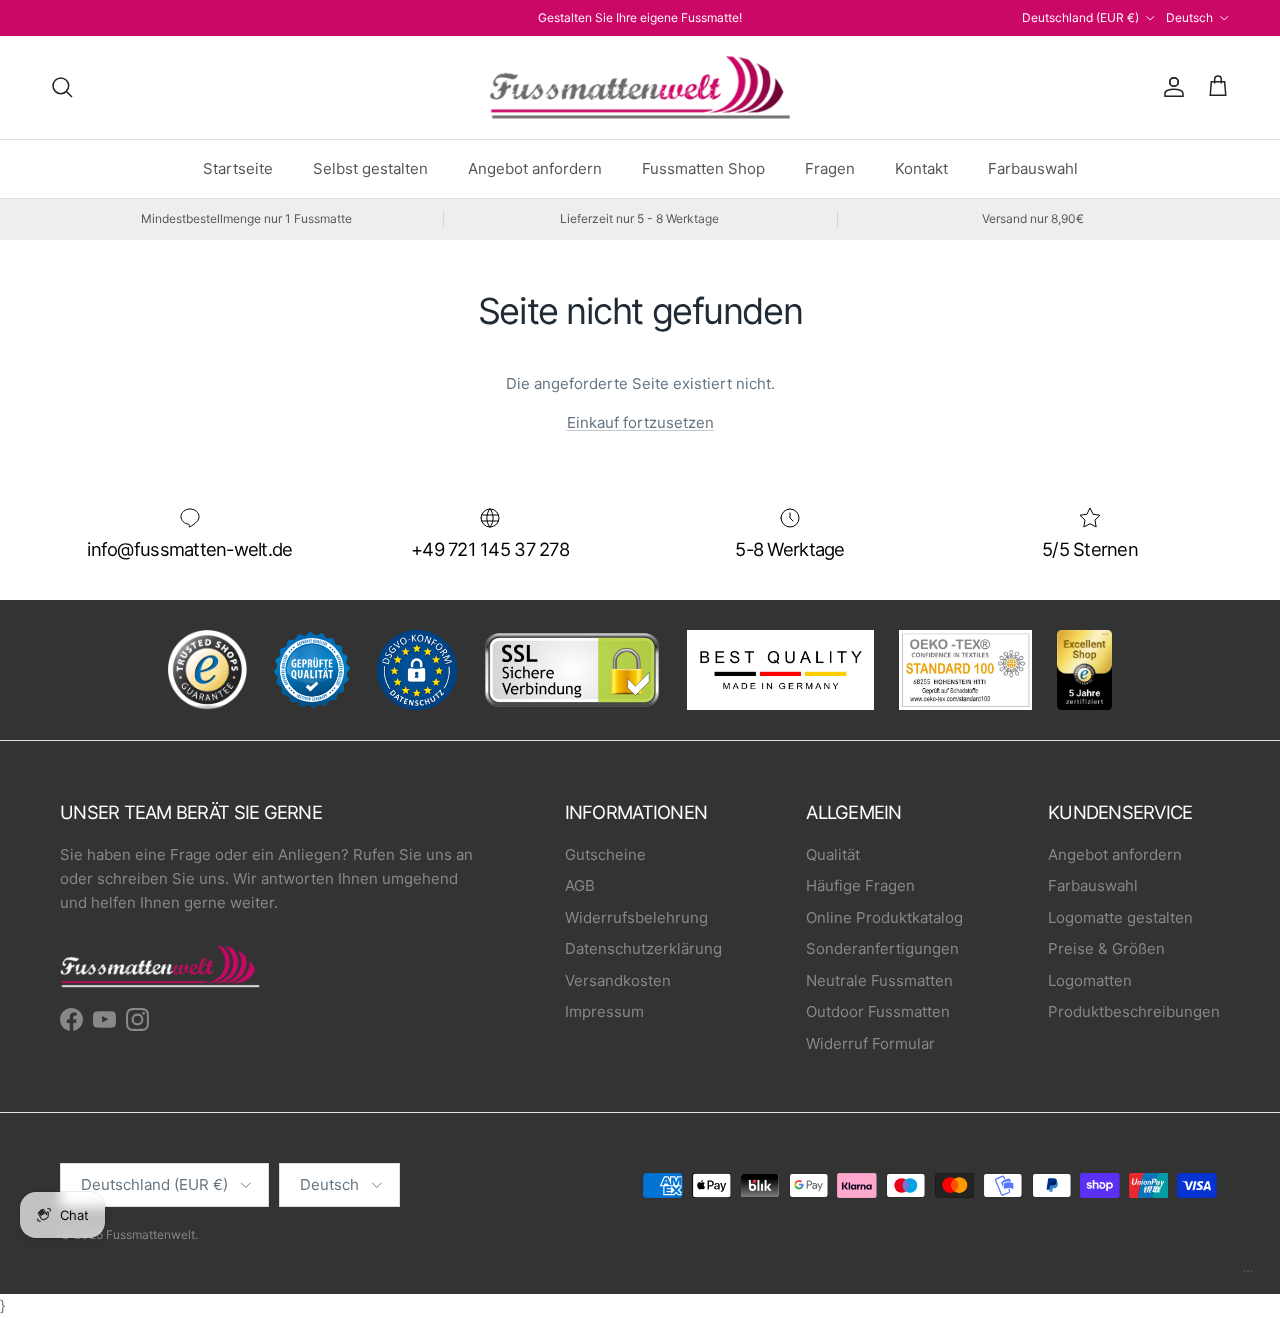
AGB (580, 885)
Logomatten (1090, 980)
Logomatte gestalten (1120, 917)
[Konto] (1170, 87)
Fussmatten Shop (703, 168)
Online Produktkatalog (884, 917)
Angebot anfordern (535, 168)
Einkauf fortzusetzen (640, 422)
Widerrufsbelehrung (636, 917)
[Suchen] (62, 87)
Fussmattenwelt (150, 1234)
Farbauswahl (1033, 168)
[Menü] (1248, 1276)
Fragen (830, 168)
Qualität (833, 854)
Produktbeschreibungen (1134, 1011)
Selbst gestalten (370, 168)
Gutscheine (605, 854)
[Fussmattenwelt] (640, 87)
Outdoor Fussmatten (878, 1011)
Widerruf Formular (870, 1043)
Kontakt (921, 168)
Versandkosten (618, 980)
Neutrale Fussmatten (879, 980)
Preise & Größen (1106, 948)
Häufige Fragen (860, 885)
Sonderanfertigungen (882, 948)
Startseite (238, 168)
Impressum (604, 1011)
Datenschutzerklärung (643, 948)
